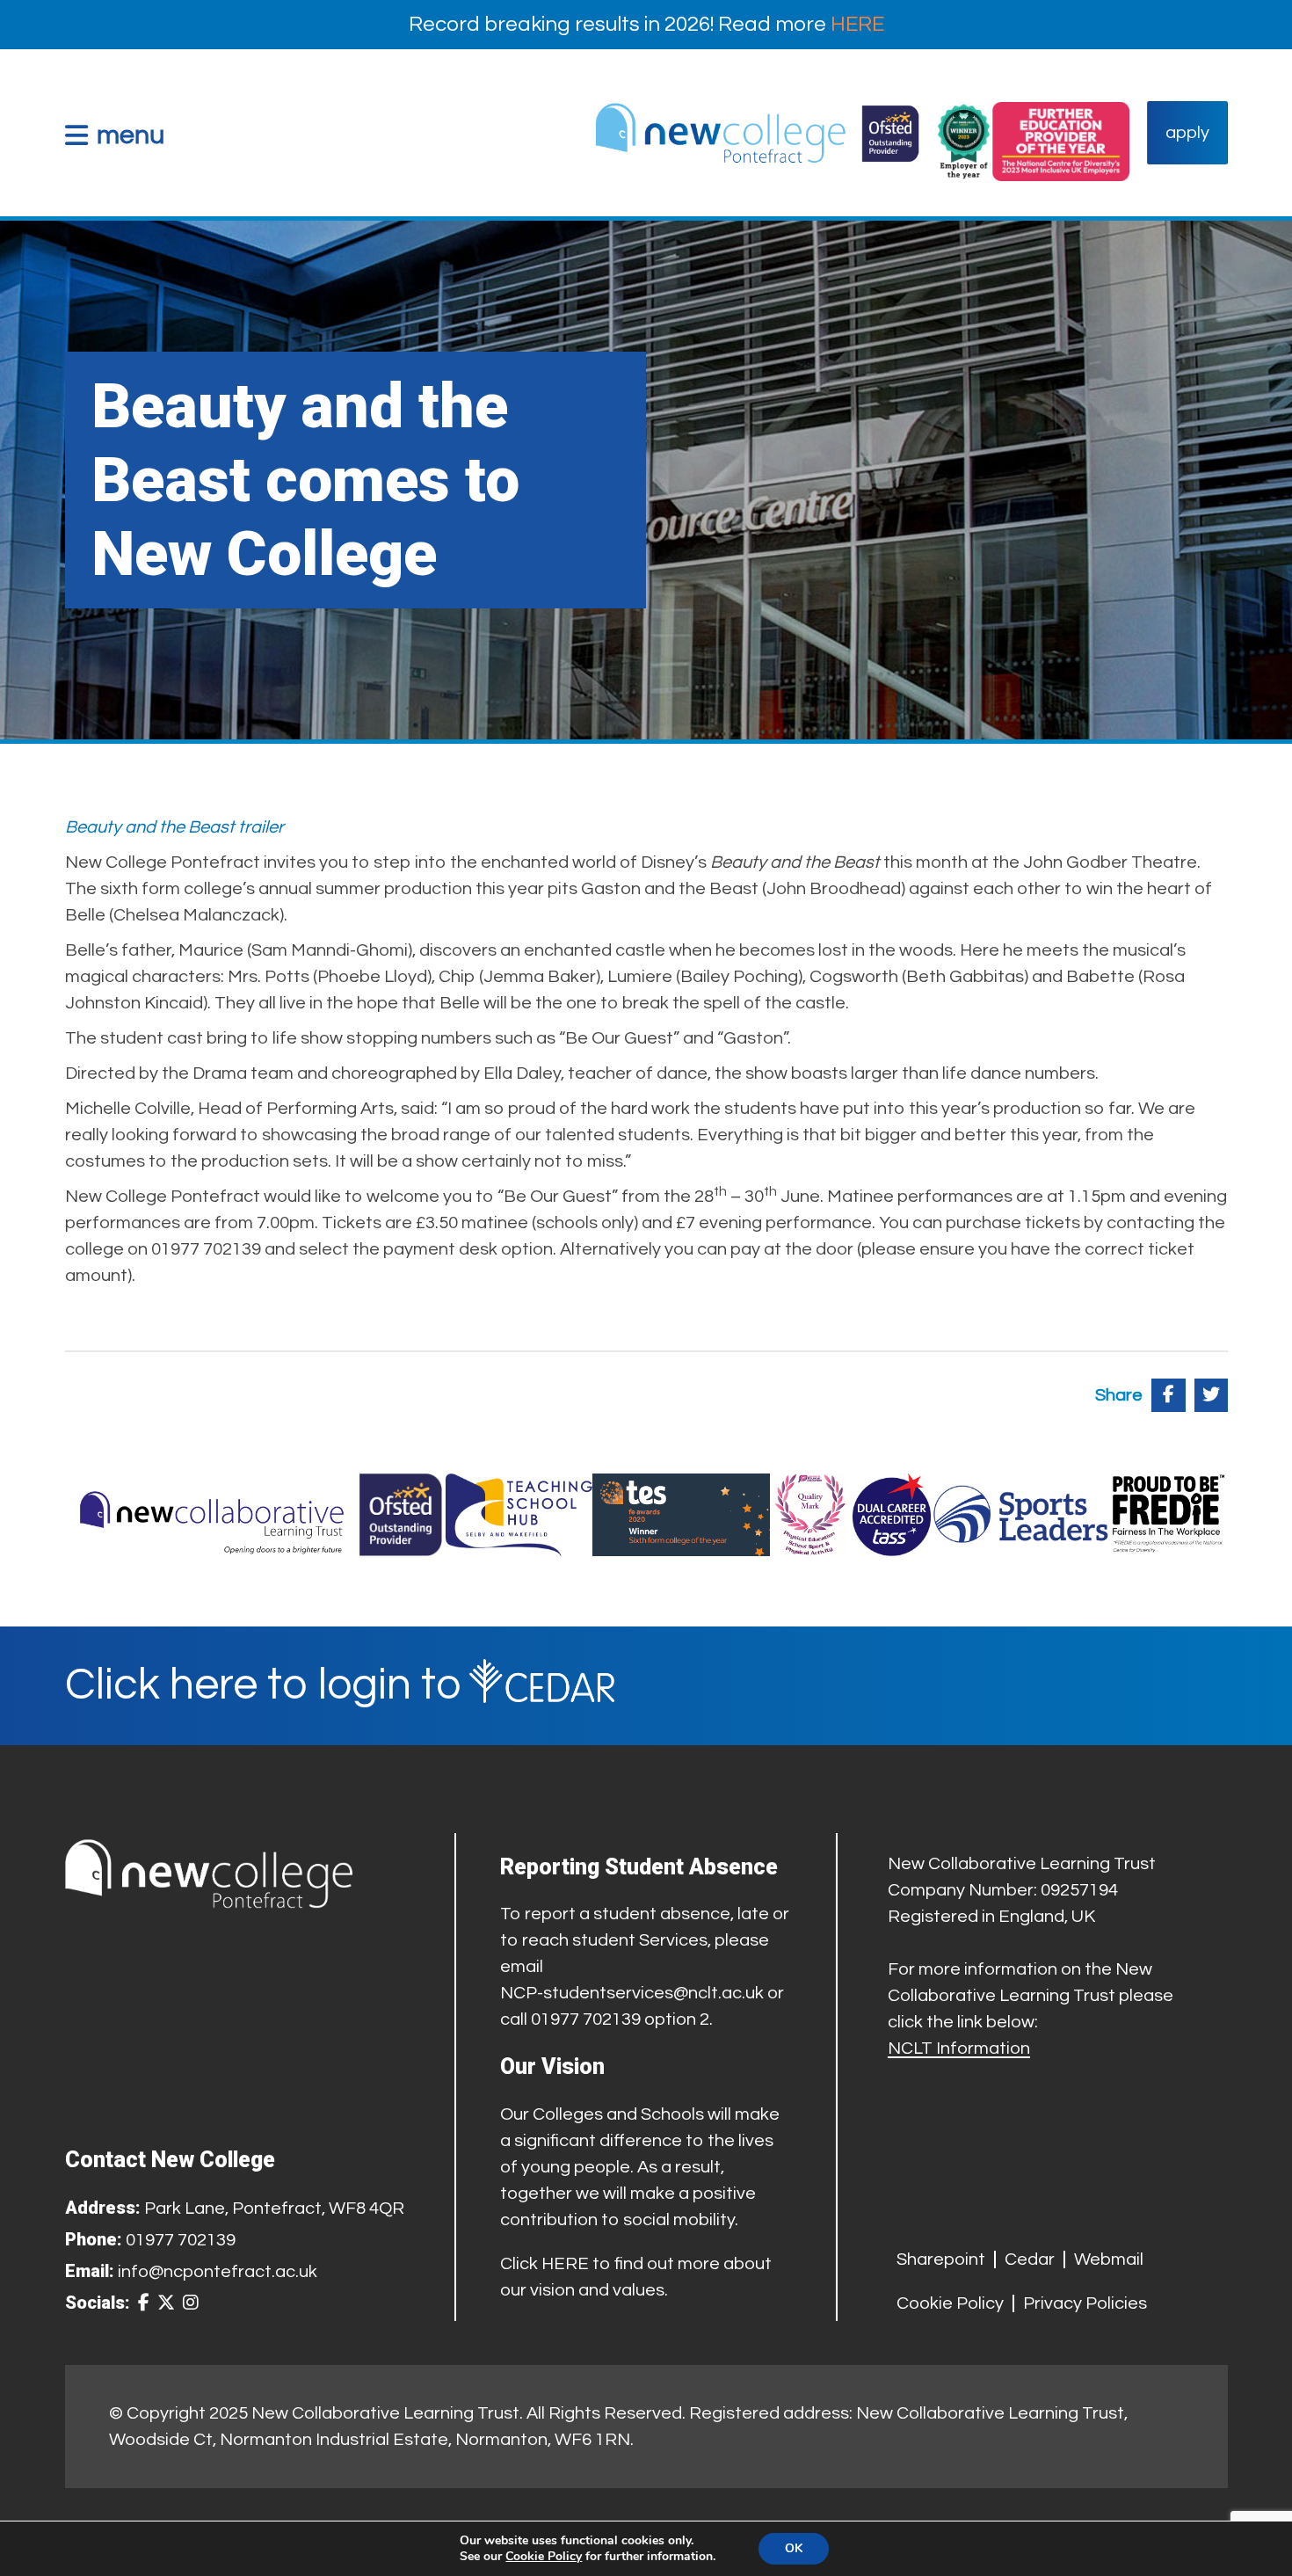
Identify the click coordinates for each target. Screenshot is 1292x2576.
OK (794, 2548)
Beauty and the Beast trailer (174, 827)
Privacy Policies (1085, 2303)
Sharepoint (941, 2259)
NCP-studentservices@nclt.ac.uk (632, 1993)
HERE (857, 24)
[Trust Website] (213, 1515)
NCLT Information (959, 2048)
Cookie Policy (950, 2303)
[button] (115, 135)
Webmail (1109, 2259)
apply (1187, 133)
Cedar (1030, 2259)
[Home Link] (757, 133)
